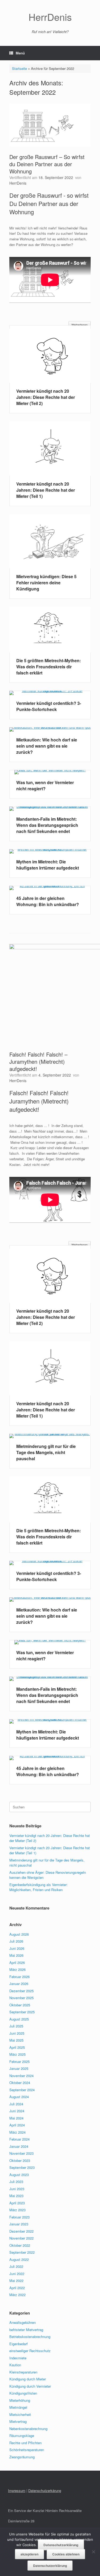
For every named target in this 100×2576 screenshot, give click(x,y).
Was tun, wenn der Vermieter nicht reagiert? (45, 785)
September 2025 (22, 2012)
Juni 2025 (17, 2033)
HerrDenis (18, 183)
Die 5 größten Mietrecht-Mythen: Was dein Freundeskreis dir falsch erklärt (49, 667)
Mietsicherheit (20, 2414)
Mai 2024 (16, 2118)
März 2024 (17, 2132)
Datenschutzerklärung (61, 2545)
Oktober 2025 (20, 2005)
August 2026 (19, 1934)
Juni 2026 (17, 1948)
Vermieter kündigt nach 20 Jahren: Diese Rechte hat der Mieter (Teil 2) (46, 397)
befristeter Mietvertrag (26, 2330)
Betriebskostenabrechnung (30, 2337)
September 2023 (22, 2167)
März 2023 (17, 2210)
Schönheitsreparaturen (27, 2450)
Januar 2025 (19, 2068)
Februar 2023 (19, 2217)
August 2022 (19, 2259)
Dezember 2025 (21, 1991)
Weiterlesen (80, 325)
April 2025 (17, 2047)
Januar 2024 (19, 2146)
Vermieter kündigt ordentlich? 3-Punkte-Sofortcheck (49, 706)
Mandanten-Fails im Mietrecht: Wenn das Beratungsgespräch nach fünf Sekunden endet (47, 825)
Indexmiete (18, 2358)
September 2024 (22, 2090)
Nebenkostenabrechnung (28, 2429)
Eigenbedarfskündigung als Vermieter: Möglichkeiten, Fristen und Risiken (39, 1887)
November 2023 (21, 2153)
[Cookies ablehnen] (93, 2552)
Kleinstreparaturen (23, 2372)
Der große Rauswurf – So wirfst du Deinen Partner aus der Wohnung (47, 164)
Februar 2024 (19, 2139)
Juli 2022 (16, 2266)
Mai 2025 (16, 2040)
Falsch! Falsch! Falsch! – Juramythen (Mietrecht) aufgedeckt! (38, 1061)
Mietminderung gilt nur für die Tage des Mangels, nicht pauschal (46, 1452)
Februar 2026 (19, 1977)
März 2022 (17, 2295)
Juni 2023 (17, 2189)
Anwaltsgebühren (23, 2322)
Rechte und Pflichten (25, 2443)
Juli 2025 (16, 2026)
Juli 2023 (16, 2182)
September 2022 (22, 2252)
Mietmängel (18, 2407)
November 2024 (21, 2076)
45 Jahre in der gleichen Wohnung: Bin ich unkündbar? (48, 901)
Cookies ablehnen (66, 2554)
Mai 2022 (16, 2281)
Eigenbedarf (19, 2344)
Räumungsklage (22, 2436)
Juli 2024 (16, 2104)
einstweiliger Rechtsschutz (30, 2351)
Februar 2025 (19, 2061)
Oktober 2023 (20, 2160)
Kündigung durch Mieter (28, 2379)
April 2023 (17, 2203)
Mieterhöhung (20, 2400)
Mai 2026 (16, 1955)
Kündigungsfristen (23, 2393)
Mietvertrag (18, 2421)
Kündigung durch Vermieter (30, 2386)
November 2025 (21, 1998)
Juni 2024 (17, 2111)
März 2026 (17, 1969)
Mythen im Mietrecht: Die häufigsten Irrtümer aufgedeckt (48, 865)
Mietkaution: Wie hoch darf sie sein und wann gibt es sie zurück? (47, 746)
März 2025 (17, 2054)
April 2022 (17, 2288)
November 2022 (21, 2238)
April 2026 (17, 1962)
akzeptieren (29, 2554)
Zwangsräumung (22, 2457)
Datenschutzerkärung (45, 2490)
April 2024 (17, 2125)
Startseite (19, 68)
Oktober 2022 (20, 2245)
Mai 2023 (16, 2196)
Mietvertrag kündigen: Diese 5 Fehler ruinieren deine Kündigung (46, 583)
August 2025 (19, 2019)
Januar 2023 (19, 2224)
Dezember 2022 (21, 2231)
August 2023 (19, 2175)
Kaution (15, 2365)
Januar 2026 (19, 1984)
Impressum (17, 2490)
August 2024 (19, 2097)
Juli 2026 (16, 1941)
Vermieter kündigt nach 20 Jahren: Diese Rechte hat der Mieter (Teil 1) (46, 490)
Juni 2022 (17, 2274)
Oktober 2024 (20, 2083)
